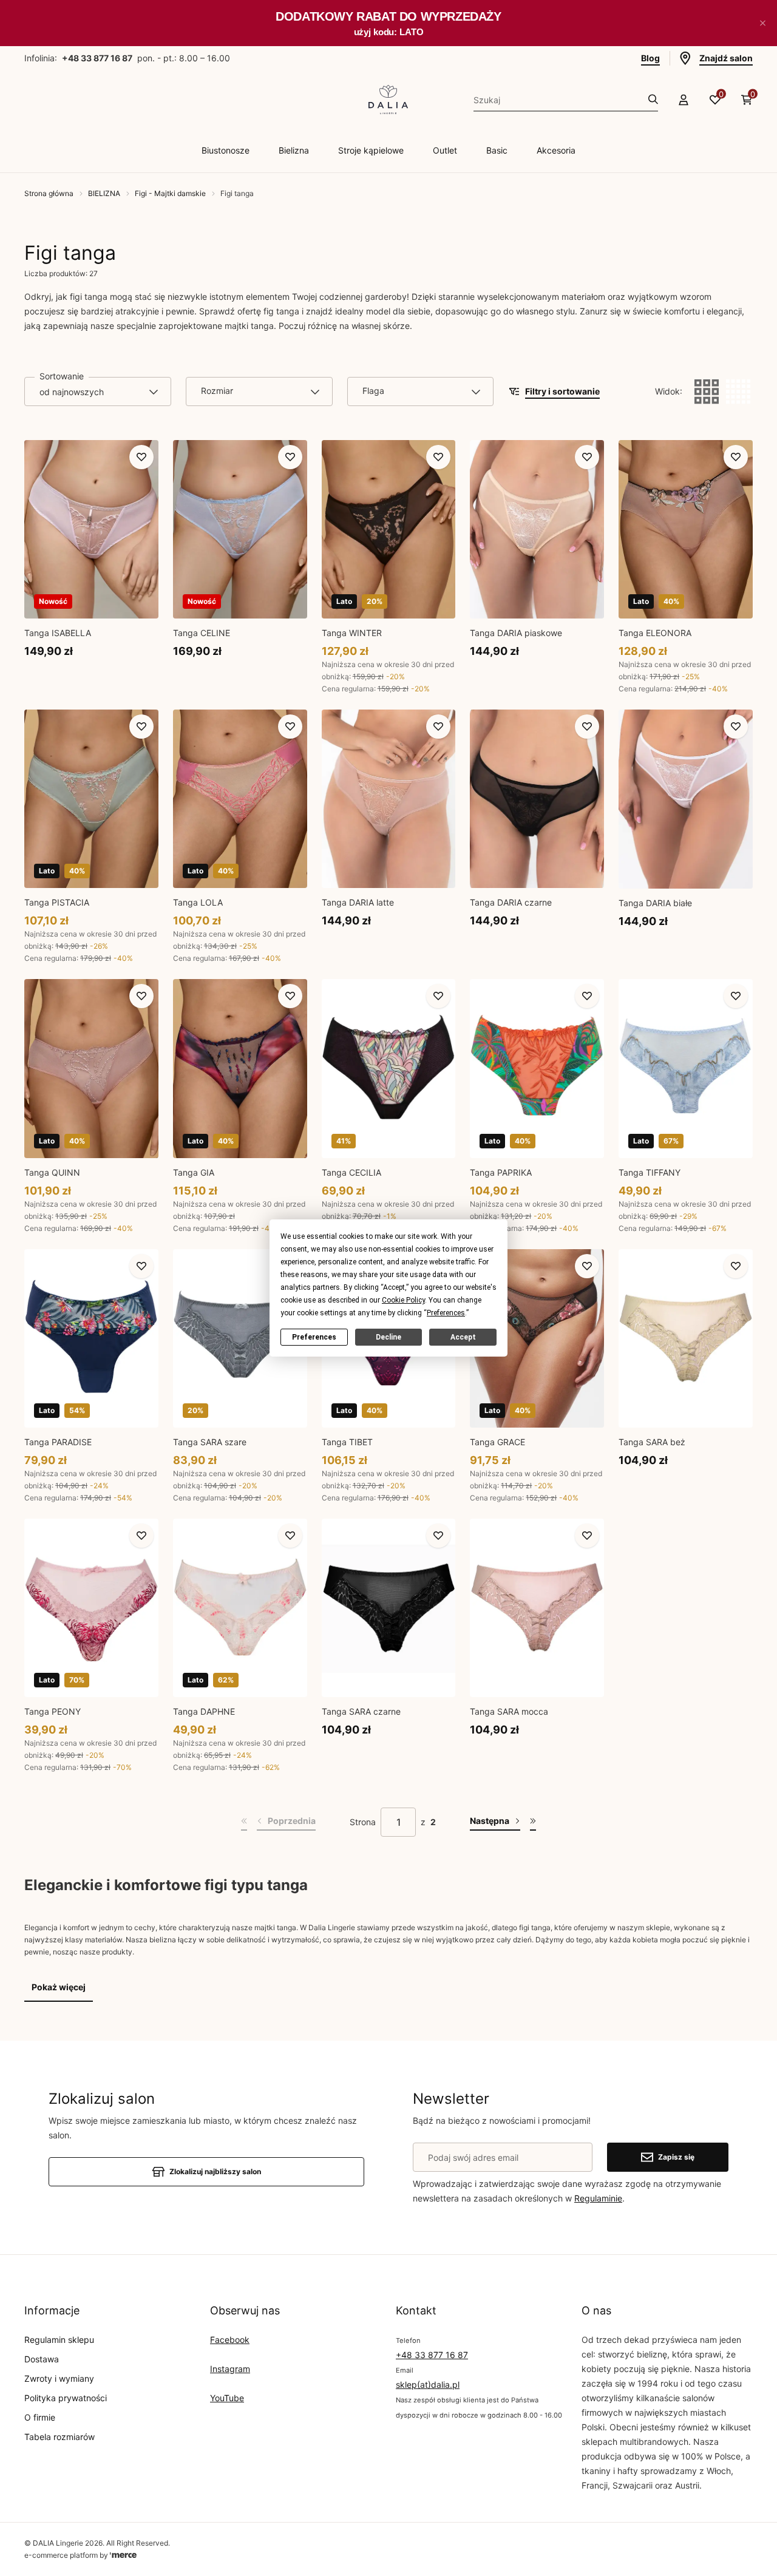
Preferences (314, 1337)
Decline (388, 1337)
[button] (762, 23)
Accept (463, 1337)
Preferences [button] (446, 1313)
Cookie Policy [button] (403, 1300)
